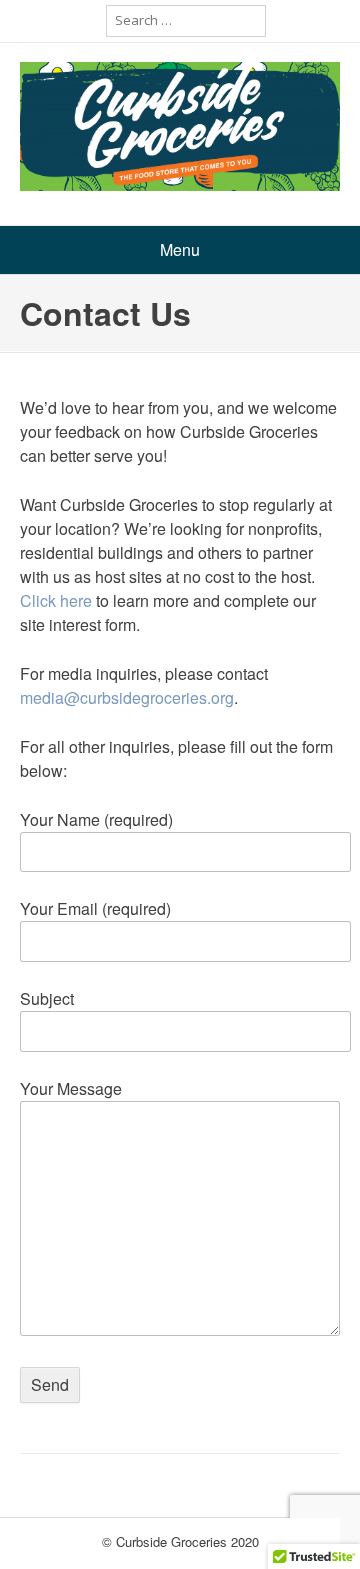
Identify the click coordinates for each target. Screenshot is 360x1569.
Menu (180, 249)
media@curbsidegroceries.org (127, 697)
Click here (56, 600)
